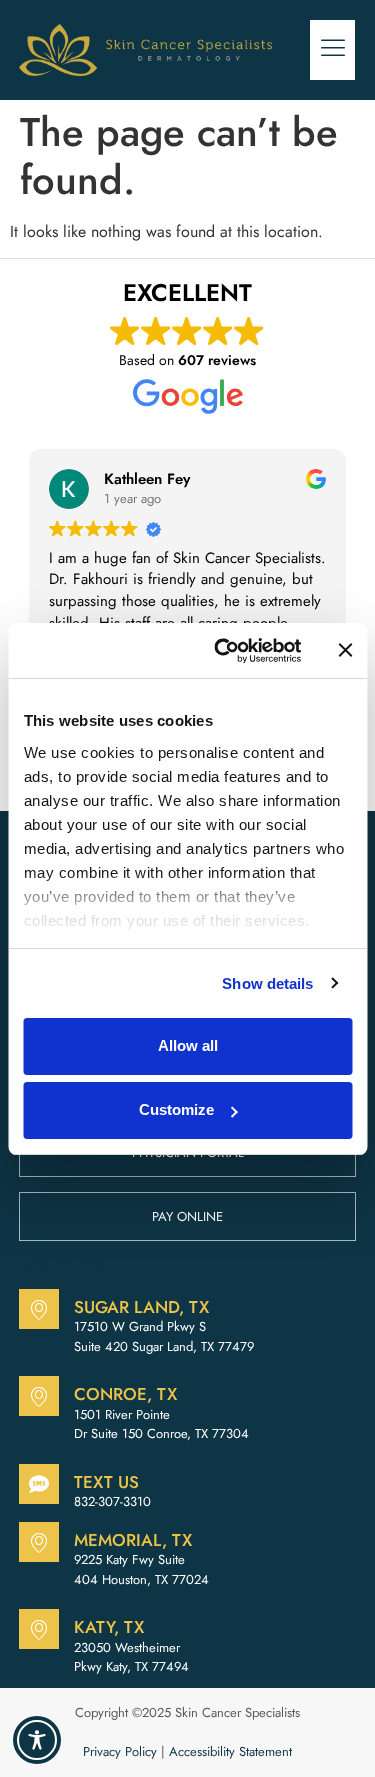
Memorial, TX (133, 1540)
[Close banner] (345, 650)
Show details (267, 983)
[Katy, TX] (39, 1629)
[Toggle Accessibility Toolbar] (37, 1740)
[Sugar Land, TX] (39, 1309)
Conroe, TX (125, 1394)
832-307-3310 (112, 1501)
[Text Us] (39, 1484)
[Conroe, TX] (39, 1396)
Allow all (188, 1045)
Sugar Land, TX (141, 1307)
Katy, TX (109, 1627)
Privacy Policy (120, 1751)
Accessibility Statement (230, 1751)
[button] (332, 50)
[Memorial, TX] (39, 1542)
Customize (176, 1109)
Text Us (106, 1482)
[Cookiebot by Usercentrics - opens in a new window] (223, 651)
